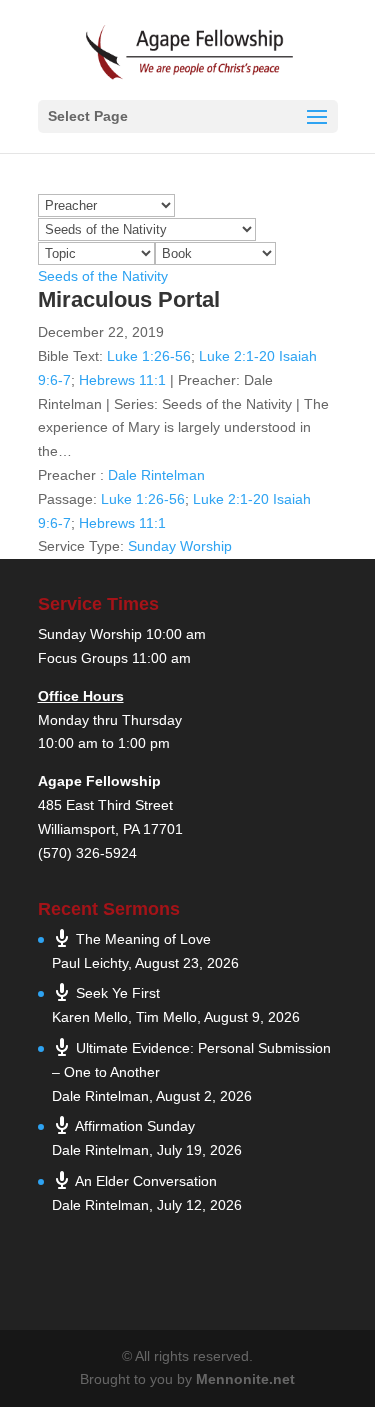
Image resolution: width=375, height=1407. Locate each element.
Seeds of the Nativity (103, 276)
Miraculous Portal (129, 299)
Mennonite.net (245, 1379)
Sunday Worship (180, 546)
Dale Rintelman (156, 475)
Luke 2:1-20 (237, 356)
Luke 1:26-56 (149, 356)
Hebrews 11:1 (122, 380)
